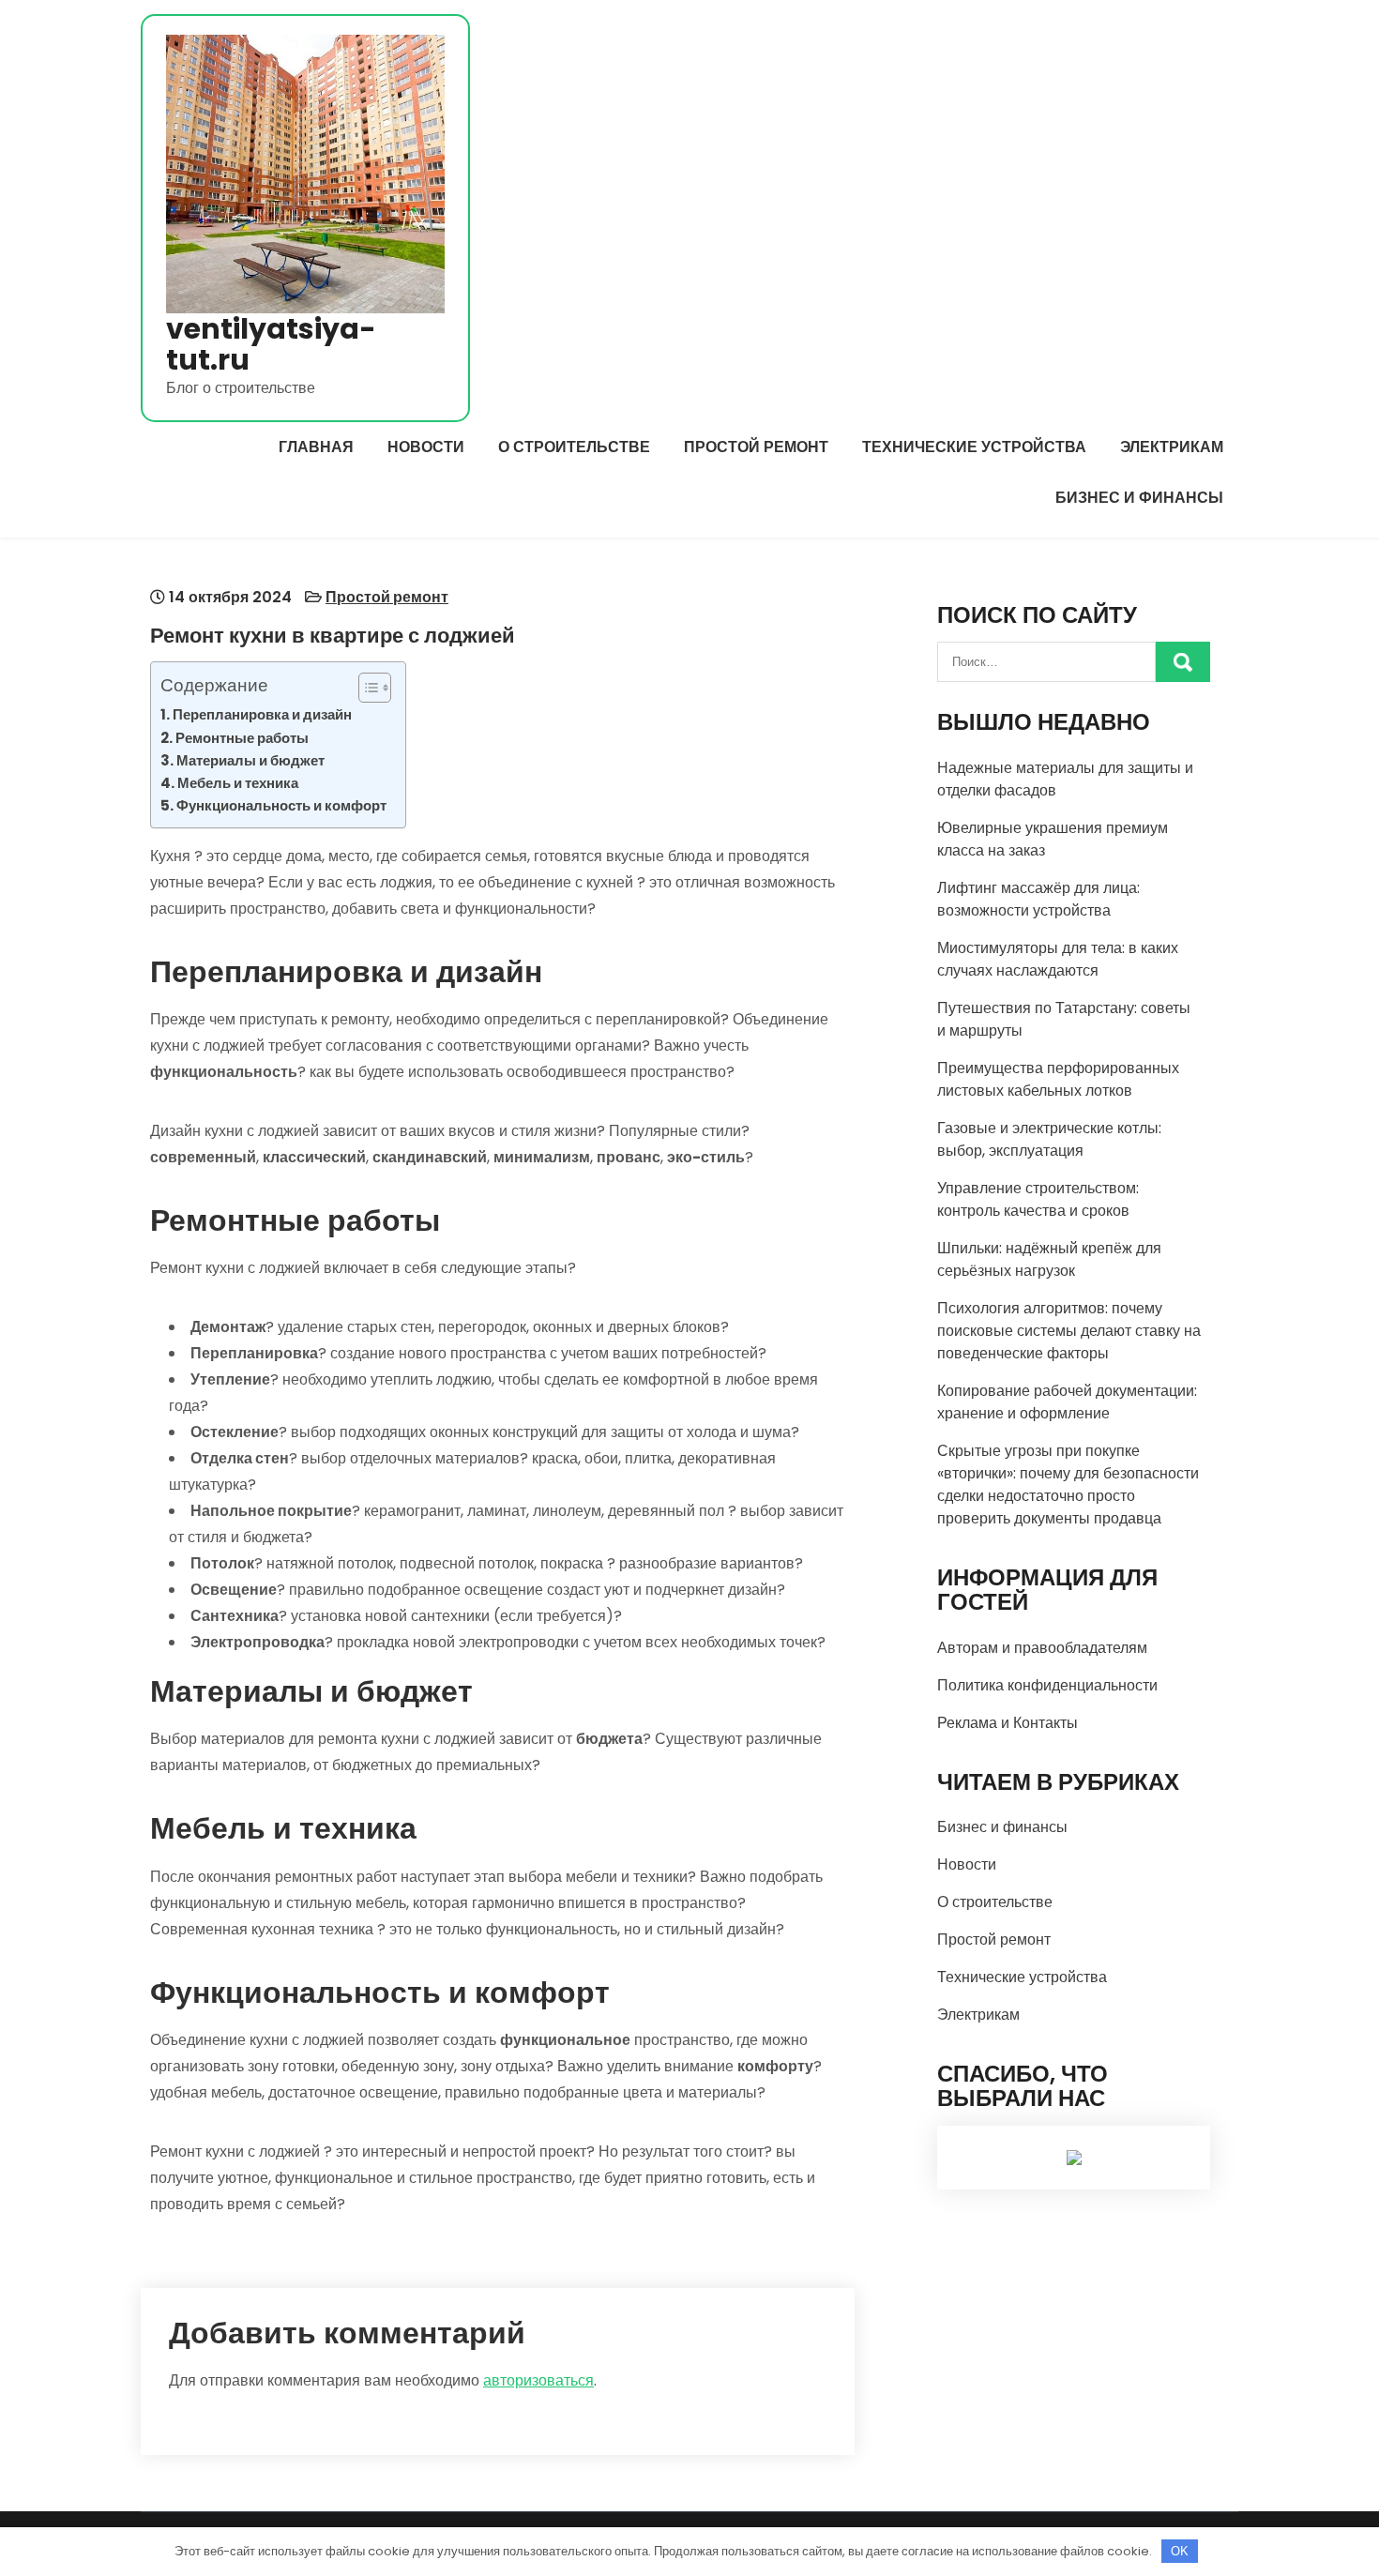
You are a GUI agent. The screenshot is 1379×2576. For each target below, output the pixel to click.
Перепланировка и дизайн (262, 714)
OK (1180, 2551)
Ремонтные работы (242, 738)
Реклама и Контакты (1008, 1723)
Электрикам (1172, 447)
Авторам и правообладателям (1042, 1648)
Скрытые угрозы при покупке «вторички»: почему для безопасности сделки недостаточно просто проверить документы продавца (1068, 1485)
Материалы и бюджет (250, 760)
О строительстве (574, 447)
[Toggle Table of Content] (365, 688)
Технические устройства (974, 447)
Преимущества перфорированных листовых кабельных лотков (1058, 1079)
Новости (426, 447)
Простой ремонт (756, 447)
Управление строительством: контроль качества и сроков (1038, 1199)
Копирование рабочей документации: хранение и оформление (1067, 1402)
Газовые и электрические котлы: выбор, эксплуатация (1049, 1139)
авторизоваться (538, 2380)
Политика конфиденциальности (1047, 1685)
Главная (316, 447)
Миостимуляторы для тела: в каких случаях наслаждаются (1058, 959)
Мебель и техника (238, 783)
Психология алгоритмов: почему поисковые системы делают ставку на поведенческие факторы (1069, 1331)
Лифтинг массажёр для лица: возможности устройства (1038, 899)
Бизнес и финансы (1139, 498)
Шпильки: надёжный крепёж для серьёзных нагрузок (1049, 1259)
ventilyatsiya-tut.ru (271, 344)
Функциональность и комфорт (281, 805)
